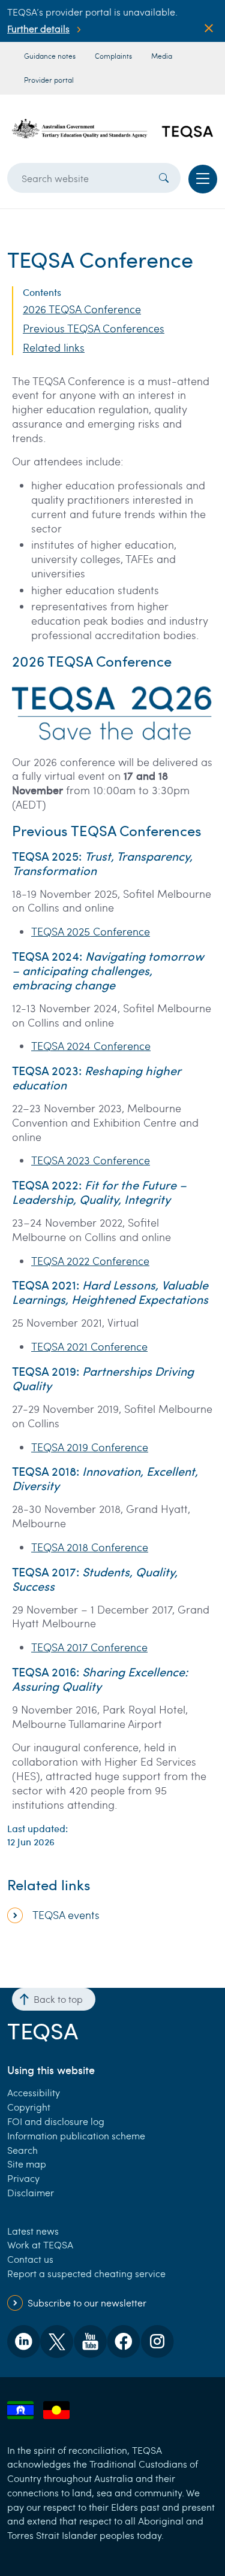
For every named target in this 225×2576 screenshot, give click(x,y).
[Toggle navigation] (203, 179)
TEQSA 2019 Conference (90, 1447)
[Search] (164, 178)
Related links (54, 348)
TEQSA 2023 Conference (91, 1160)
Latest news (33, 2231)
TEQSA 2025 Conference (91, 931)
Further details (38, 28)
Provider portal (49, 80)
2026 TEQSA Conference (82, 309)
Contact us (30, 2259)
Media (162, 56)
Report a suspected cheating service (86, 2273)
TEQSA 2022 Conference (90, 1261)
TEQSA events (66, 1915)
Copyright (29, 2107)
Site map (27, 2164)
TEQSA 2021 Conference (89, 1346)
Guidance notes (50, 56)
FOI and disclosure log (56, 2121)
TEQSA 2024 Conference (91, 1046)
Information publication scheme (76, 2135)
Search (22, 2150)
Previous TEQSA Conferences (94, 329)
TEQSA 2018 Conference (90, 1547)
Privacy (23, 2178)
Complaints (113, 56)
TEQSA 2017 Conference (89, 1647)
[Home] (112, 128)
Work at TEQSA (40, 2244)
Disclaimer (31, 2192)
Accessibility (34, 2092)
